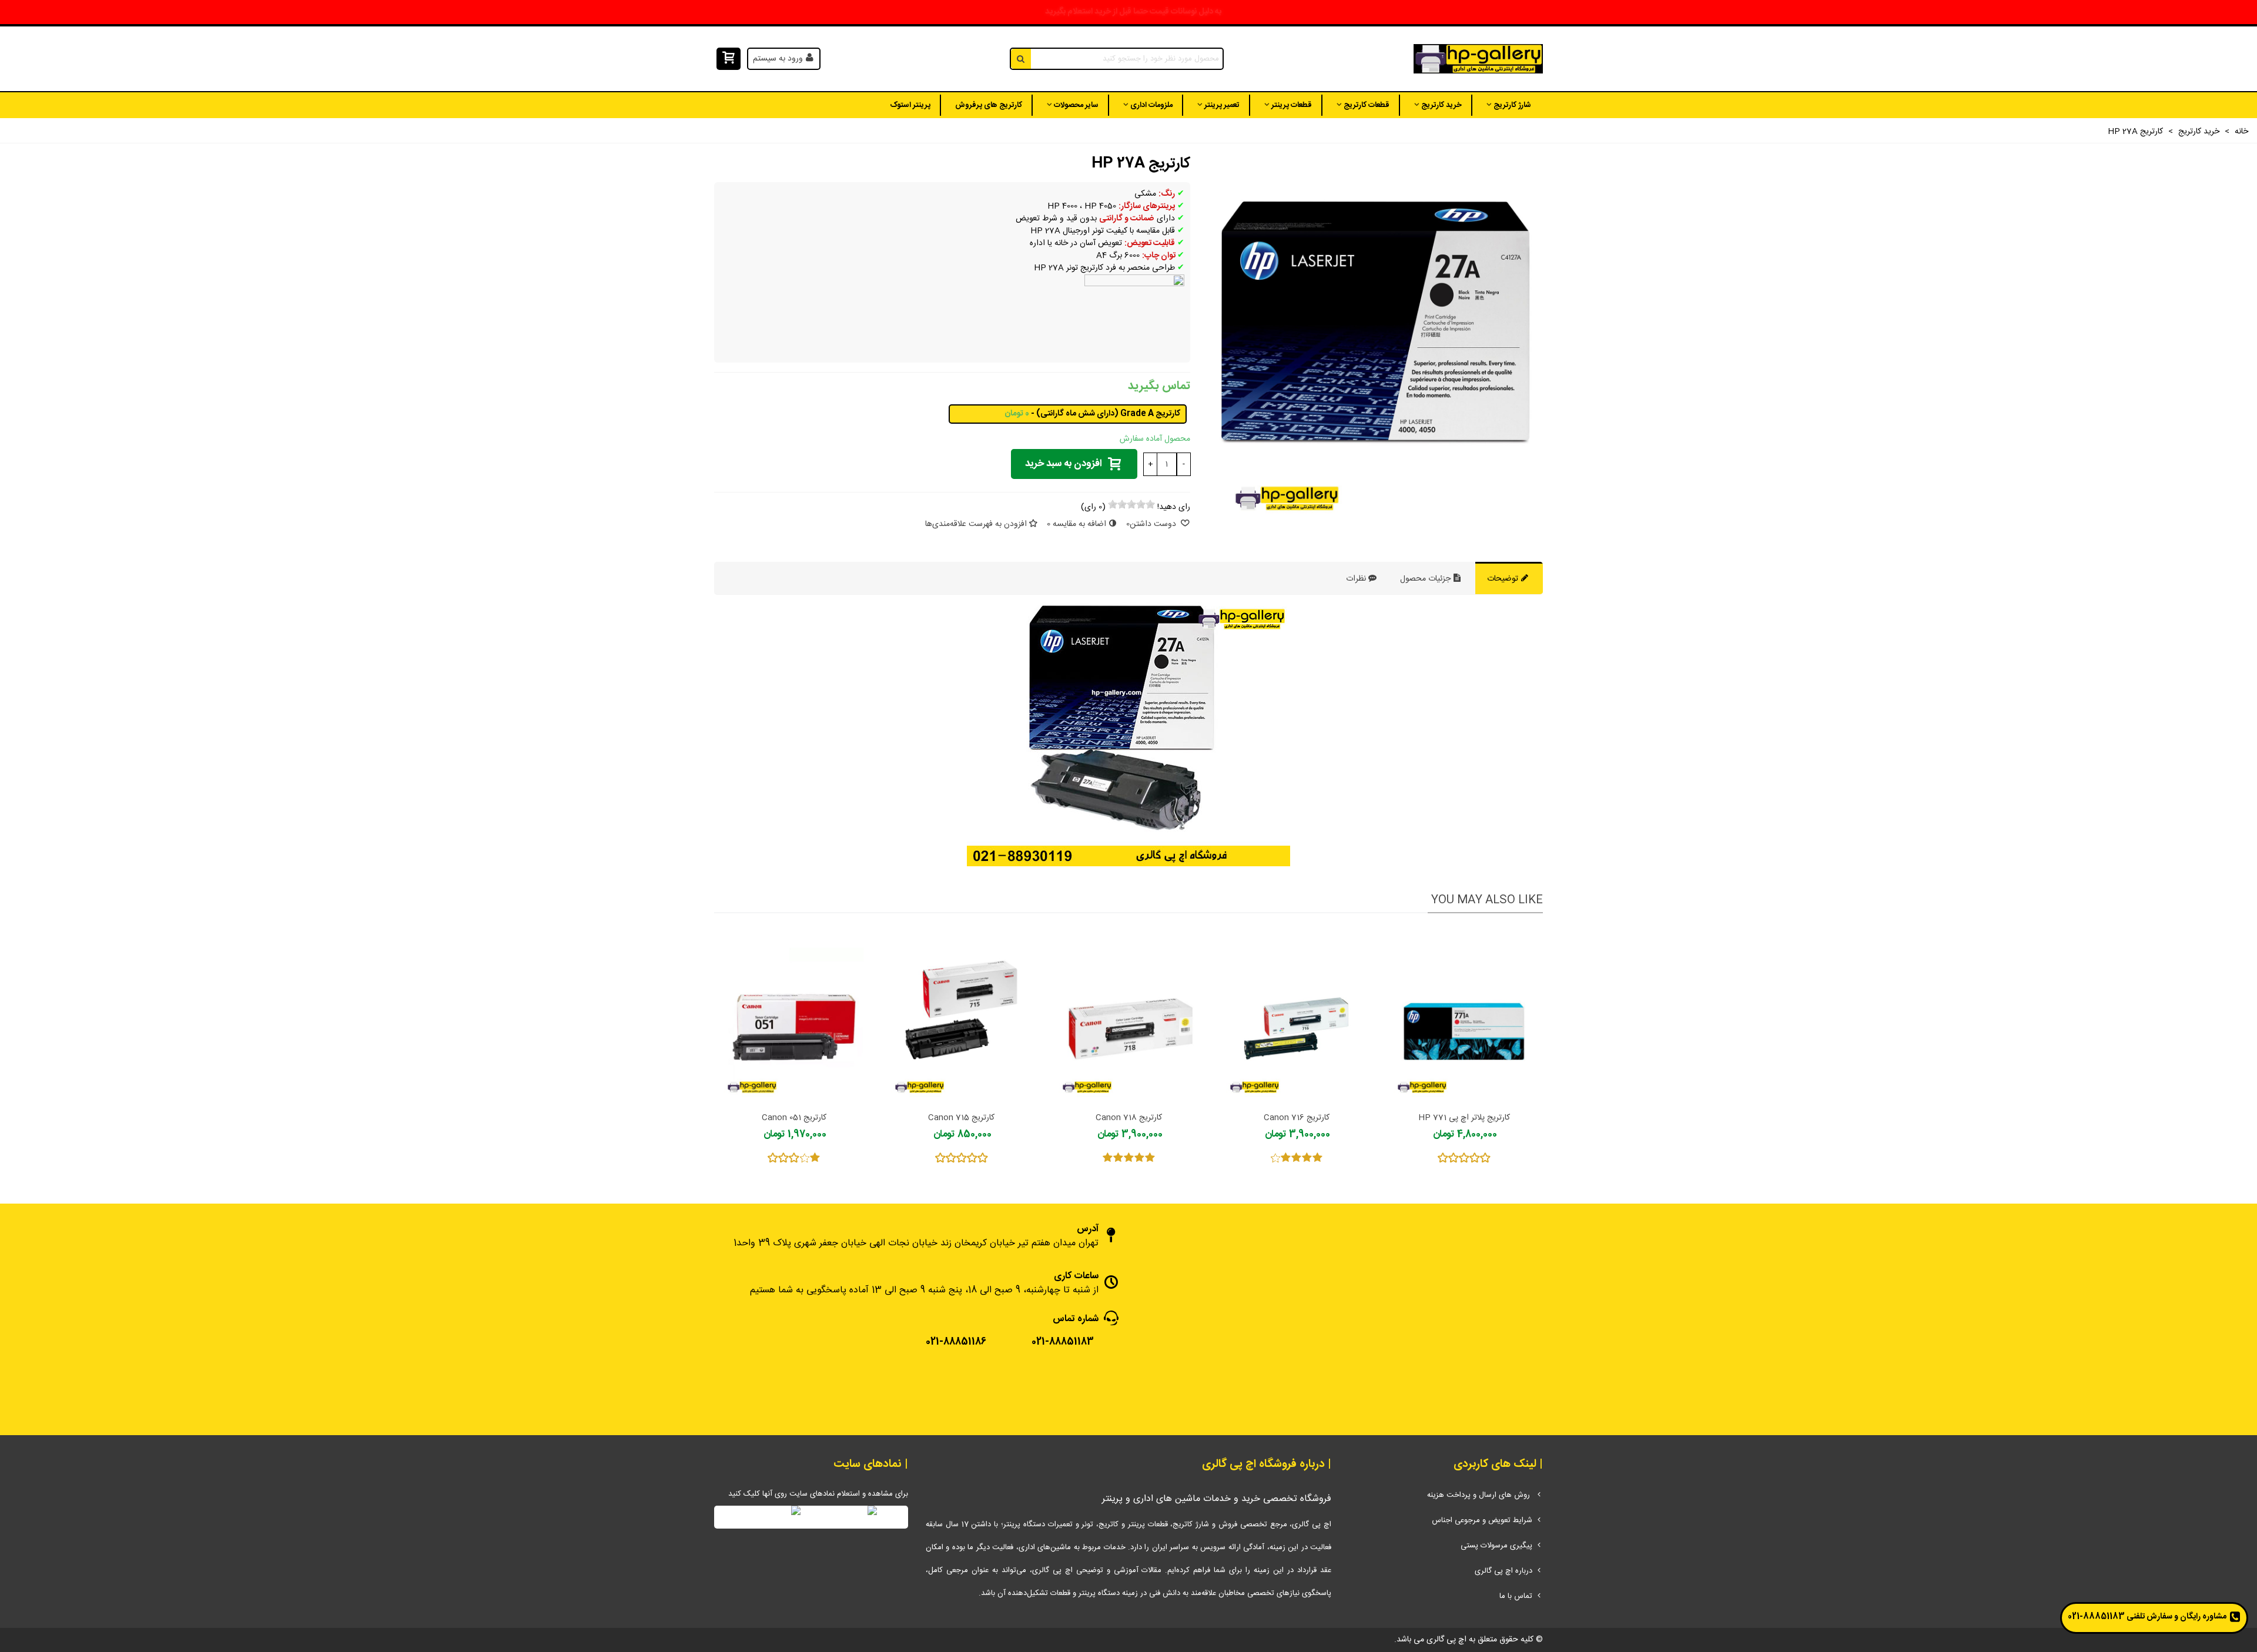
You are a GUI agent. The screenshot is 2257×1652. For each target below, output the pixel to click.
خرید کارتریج (1441, 105)
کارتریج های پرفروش (989, 105)
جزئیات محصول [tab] (1426, 579)
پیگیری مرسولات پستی (1496, 1546)
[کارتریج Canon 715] (961, 1015)
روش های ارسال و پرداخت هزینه (1480, 1495)
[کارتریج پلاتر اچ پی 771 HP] (1464, 1015)
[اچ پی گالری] (1478, 59)
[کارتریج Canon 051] (794, 1015)
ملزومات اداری (1151, 105)
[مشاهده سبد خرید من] (727, 59)
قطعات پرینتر (1292, 105)
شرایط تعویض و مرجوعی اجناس (1482, 1520)
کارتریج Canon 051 (794, 1118)
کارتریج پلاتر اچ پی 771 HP (1464, 1118)
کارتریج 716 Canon (1297, 1118)
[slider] (1131, 504)
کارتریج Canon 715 (961, 1118)
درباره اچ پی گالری (1503, 1571)
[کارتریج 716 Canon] (1296, 1015)
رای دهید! (1174, 507)
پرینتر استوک (910, 105)
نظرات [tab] (1356, 579)
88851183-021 (2096, 1617)
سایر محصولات (1076, 105)
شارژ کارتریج (1512, 105)
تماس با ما (1516, 1596)
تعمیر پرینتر (1222, 105)
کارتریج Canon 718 (1129, 1118)
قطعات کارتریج (1367, 105)
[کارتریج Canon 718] (1129, 1015)
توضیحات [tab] (1504, 579)
